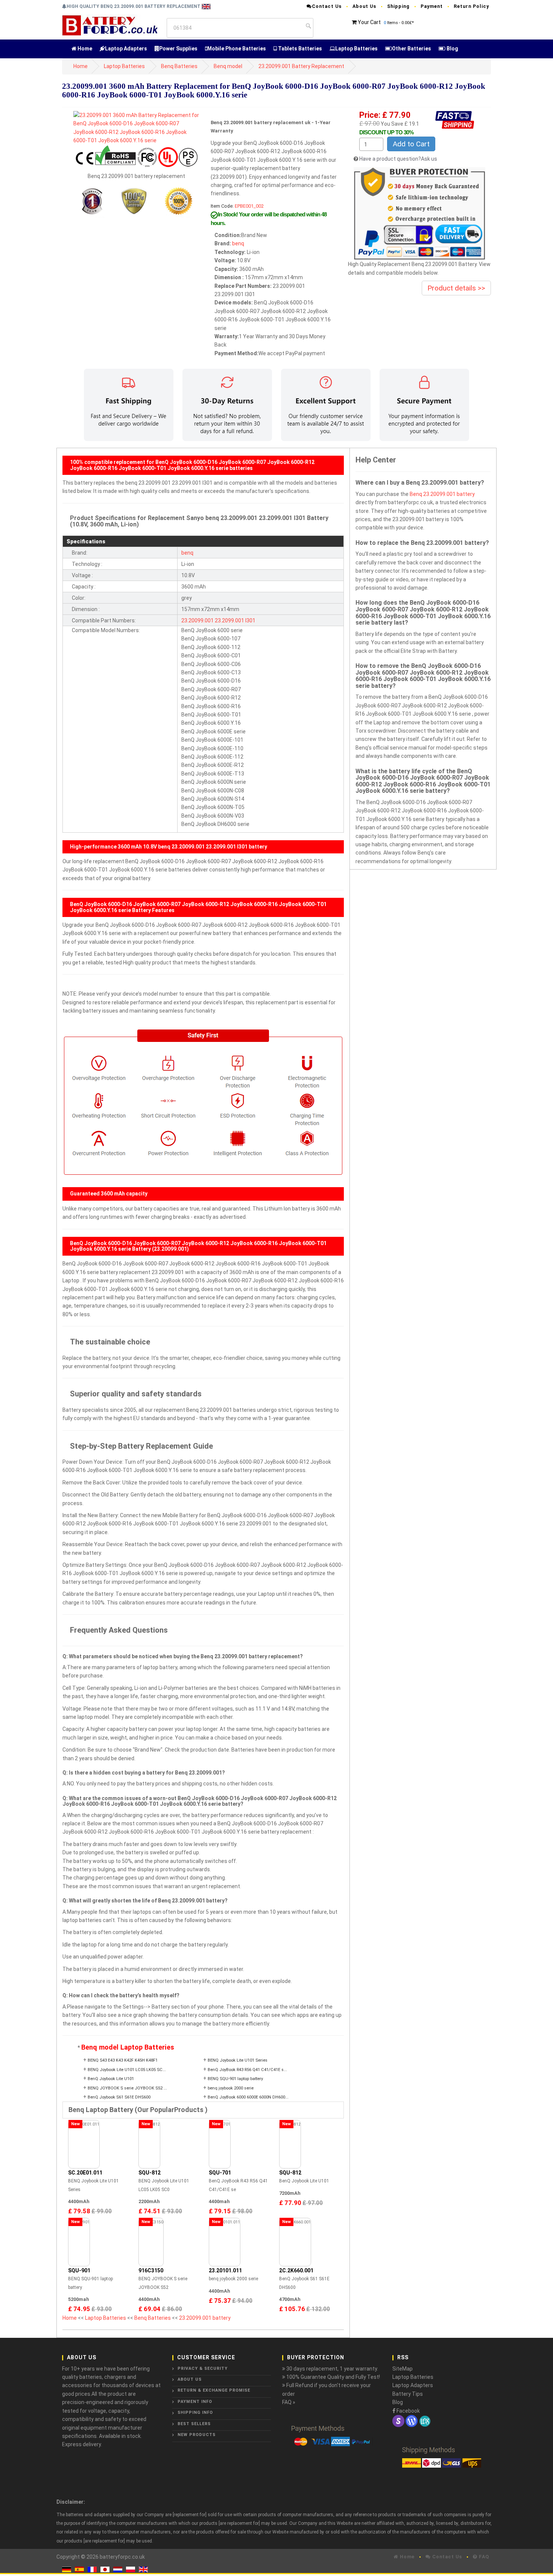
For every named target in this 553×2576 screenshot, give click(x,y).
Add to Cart (411, 144)
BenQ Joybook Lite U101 (111, 2079)
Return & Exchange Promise (214, 2390)
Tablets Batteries (299, 49)
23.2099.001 (229, 620)
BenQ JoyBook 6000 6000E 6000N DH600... (248, 2097)
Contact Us (327, 6)
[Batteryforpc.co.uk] (110, 25)
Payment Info (195, 2402)
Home (84, 49)
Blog (452, 49)
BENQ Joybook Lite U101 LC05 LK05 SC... (127, 2070)
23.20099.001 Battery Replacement (301, 66)
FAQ (483, 2557)
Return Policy (471, 6)
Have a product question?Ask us (398, 159)
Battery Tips (408, 2394)
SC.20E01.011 (85, 2173)
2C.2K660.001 (296, 2270)
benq (238, 243)
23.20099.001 (197, 620)
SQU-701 (220, 2173)
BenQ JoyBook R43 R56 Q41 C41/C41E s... (247, 2070)
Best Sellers (194, 2424)
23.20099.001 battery (205, 2318)
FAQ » (289, 2402)
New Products (197, 2435)
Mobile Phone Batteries (237, 49)
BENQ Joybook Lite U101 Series (238, 2060)
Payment (432, 6)
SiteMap (403, 2369)
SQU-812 (150, 2173)
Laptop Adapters (126, 49)
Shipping (398, 6)
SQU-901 (79, 2270)
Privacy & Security (203, 2368)
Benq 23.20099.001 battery (442, 494)
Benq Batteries (179, 66)
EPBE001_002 (249, 206)
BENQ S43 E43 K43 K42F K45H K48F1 (123, 2060)
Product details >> (456, 288)
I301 (250, 620)
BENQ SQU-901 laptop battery (235, 2079)
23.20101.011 (225, 2270)
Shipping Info (195, 2413)
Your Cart (369, 22)
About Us (364, 6)
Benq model (228, 66)
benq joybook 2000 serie (231, 2088)
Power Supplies (178, 49)
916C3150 (151, 2270)
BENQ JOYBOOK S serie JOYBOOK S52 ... (127, 2088)
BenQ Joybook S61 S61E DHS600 (119, 2097)
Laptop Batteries (356, 49)
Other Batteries (412, 49)
